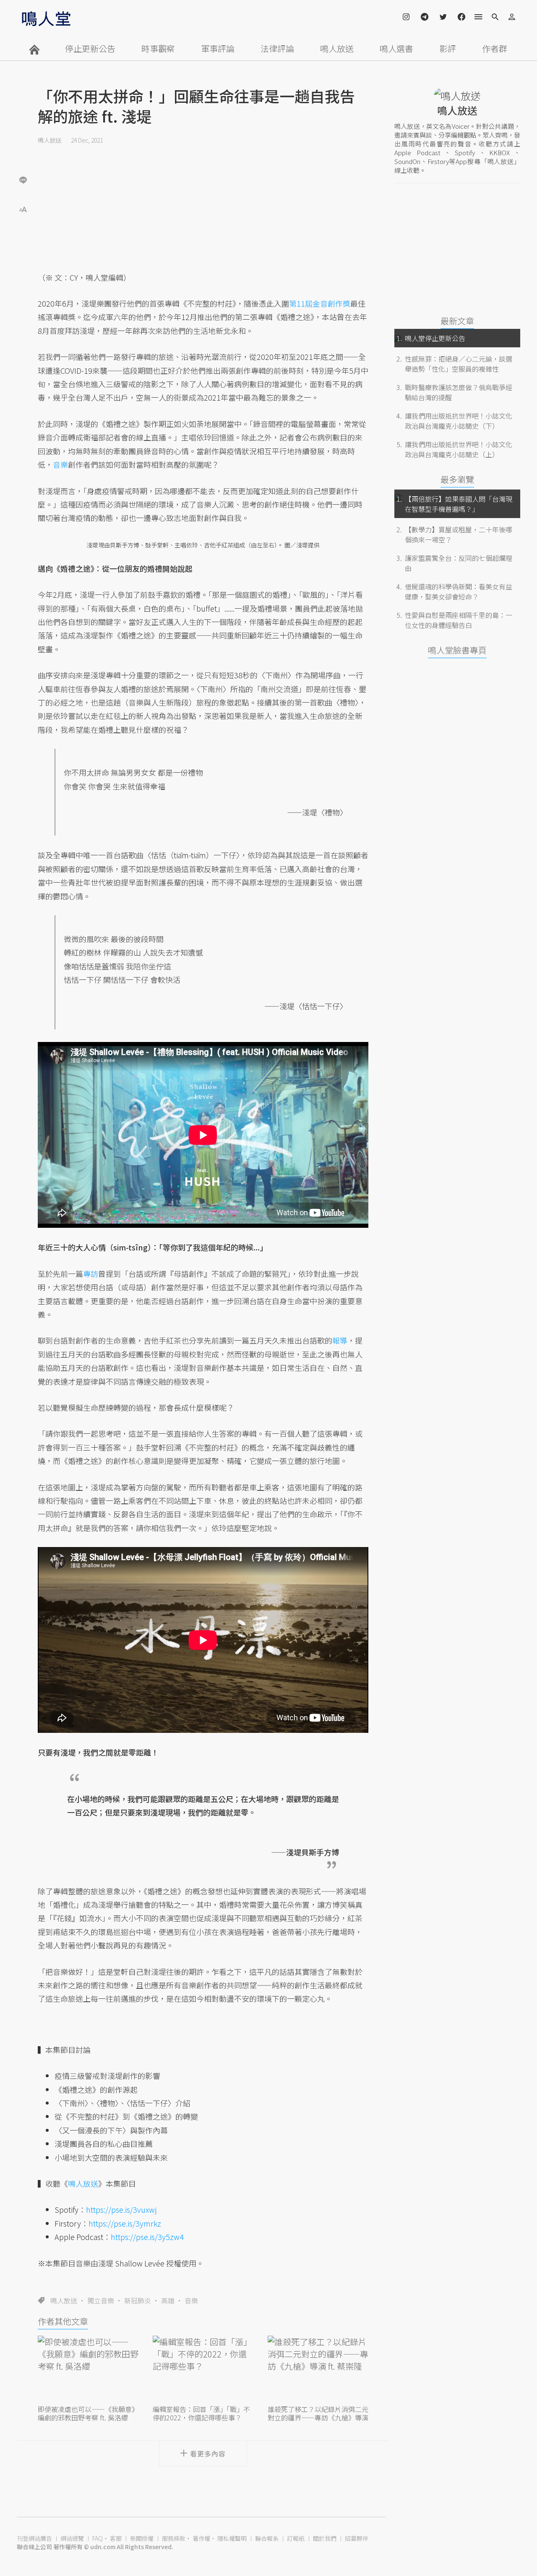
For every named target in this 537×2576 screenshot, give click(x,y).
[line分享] (23, 180)
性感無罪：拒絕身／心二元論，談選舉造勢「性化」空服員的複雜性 (459, 364)
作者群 (495, 48)
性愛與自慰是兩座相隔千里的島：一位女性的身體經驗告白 (459, 620)
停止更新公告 (90, 48)
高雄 (168, 2300)
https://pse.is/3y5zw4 (147, 2237)
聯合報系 (267, 2538)
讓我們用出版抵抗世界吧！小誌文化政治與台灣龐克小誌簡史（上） (459, 449)
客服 (116, 2538)
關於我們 (325, 2538)
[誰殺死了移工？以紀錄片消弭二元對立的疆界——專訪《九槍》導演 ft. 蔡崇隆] (318, 2369)
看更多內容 (208, 2454)
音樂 (191, 2300)
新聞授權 (142, 2538)
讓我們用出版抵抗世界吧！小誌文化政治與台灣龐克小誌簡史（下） (459, 421)
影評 (448, 48)
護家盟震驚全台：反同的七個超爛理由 (459, 563)
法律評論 (277, 48)
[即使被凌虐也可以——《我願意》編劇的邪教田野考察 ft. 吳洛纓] (88, 2369)
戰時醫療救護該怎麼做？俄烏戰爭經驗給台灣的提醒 (459, 392)
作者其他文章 (63, 2321)
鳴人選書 (396, 48)
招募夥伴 (357, 2538)
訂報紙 (296, 2538)
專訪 (91, 1274)
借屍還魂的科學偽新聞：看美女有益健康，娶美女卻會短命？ (459, 591)
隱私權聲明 (232, 2538)
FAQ (98, 2538)
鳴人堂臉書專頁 (457, 650)
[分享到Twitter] (23, 153)
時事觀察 (158, 48)
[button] (23, 209)
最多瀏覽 (457, 479)
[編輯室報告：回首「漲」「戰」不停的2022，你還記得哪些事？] (203, 2369)
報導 (340, 1340)
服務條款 (174, 2538)
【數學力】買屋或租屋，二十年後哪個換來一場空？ (459, 534)
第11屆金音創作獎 (320, 303)
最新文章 (457, 321)
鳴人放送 (337, 48)
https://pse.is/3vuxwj (121, 2209)
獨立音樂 (101, 2300)
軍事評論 (218, 48)
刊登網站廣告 (34, 2538)
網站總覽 (72, 2538)
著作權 (201, 2538)
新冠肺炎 (138, 2300)
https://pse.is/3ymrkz (125, 2223)
